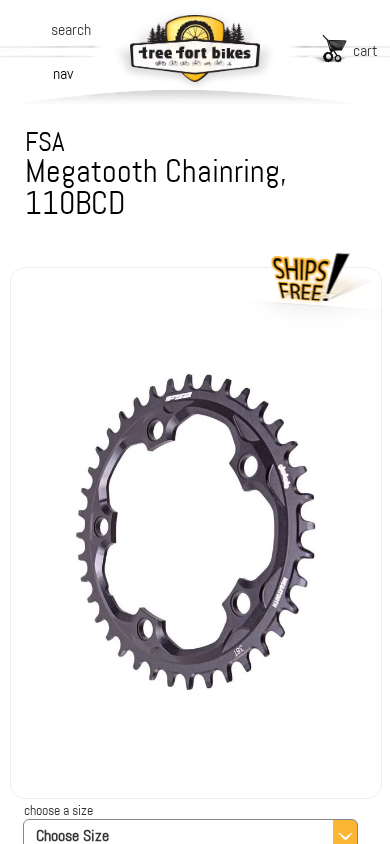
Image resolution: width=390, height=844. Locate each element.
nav (63, 73)
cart (365, 50)
